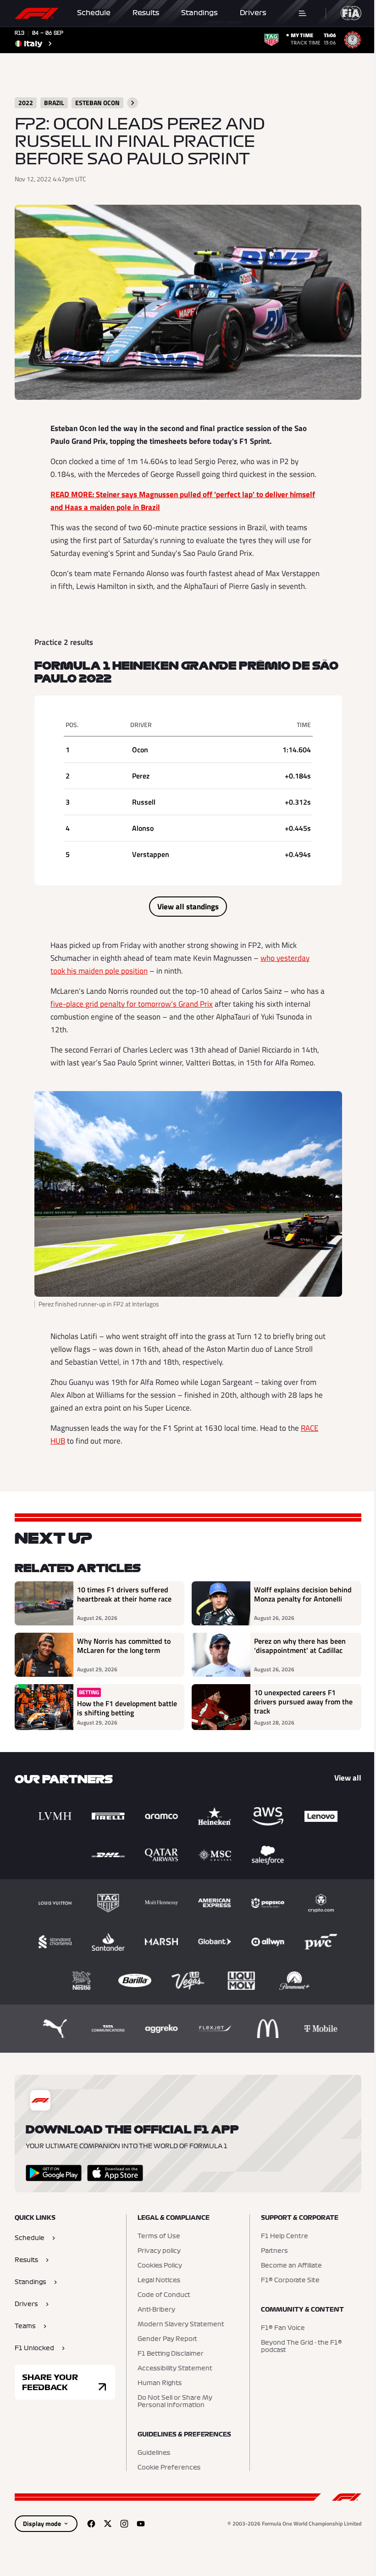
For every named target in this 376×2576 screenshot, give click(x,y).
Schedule (94, 13)
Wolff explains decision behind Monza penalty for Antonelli (303, 1595)
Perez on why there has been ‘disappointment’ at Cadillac (300, 1646)
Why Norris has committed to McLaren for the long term (124, 1646)
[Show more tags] (133, 103)
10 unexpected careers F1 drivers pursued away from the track (303, 1702)
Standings (199, 13)
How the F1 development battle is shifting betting (127, 1708)
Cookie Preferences (169, 2468)
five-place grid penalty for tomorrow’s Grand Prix (132, 1004)
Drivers (253, 13)
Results (146, 13)
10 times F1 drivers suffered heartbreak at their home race (124, 1595)
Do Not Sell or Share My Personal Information (175, 2402)
